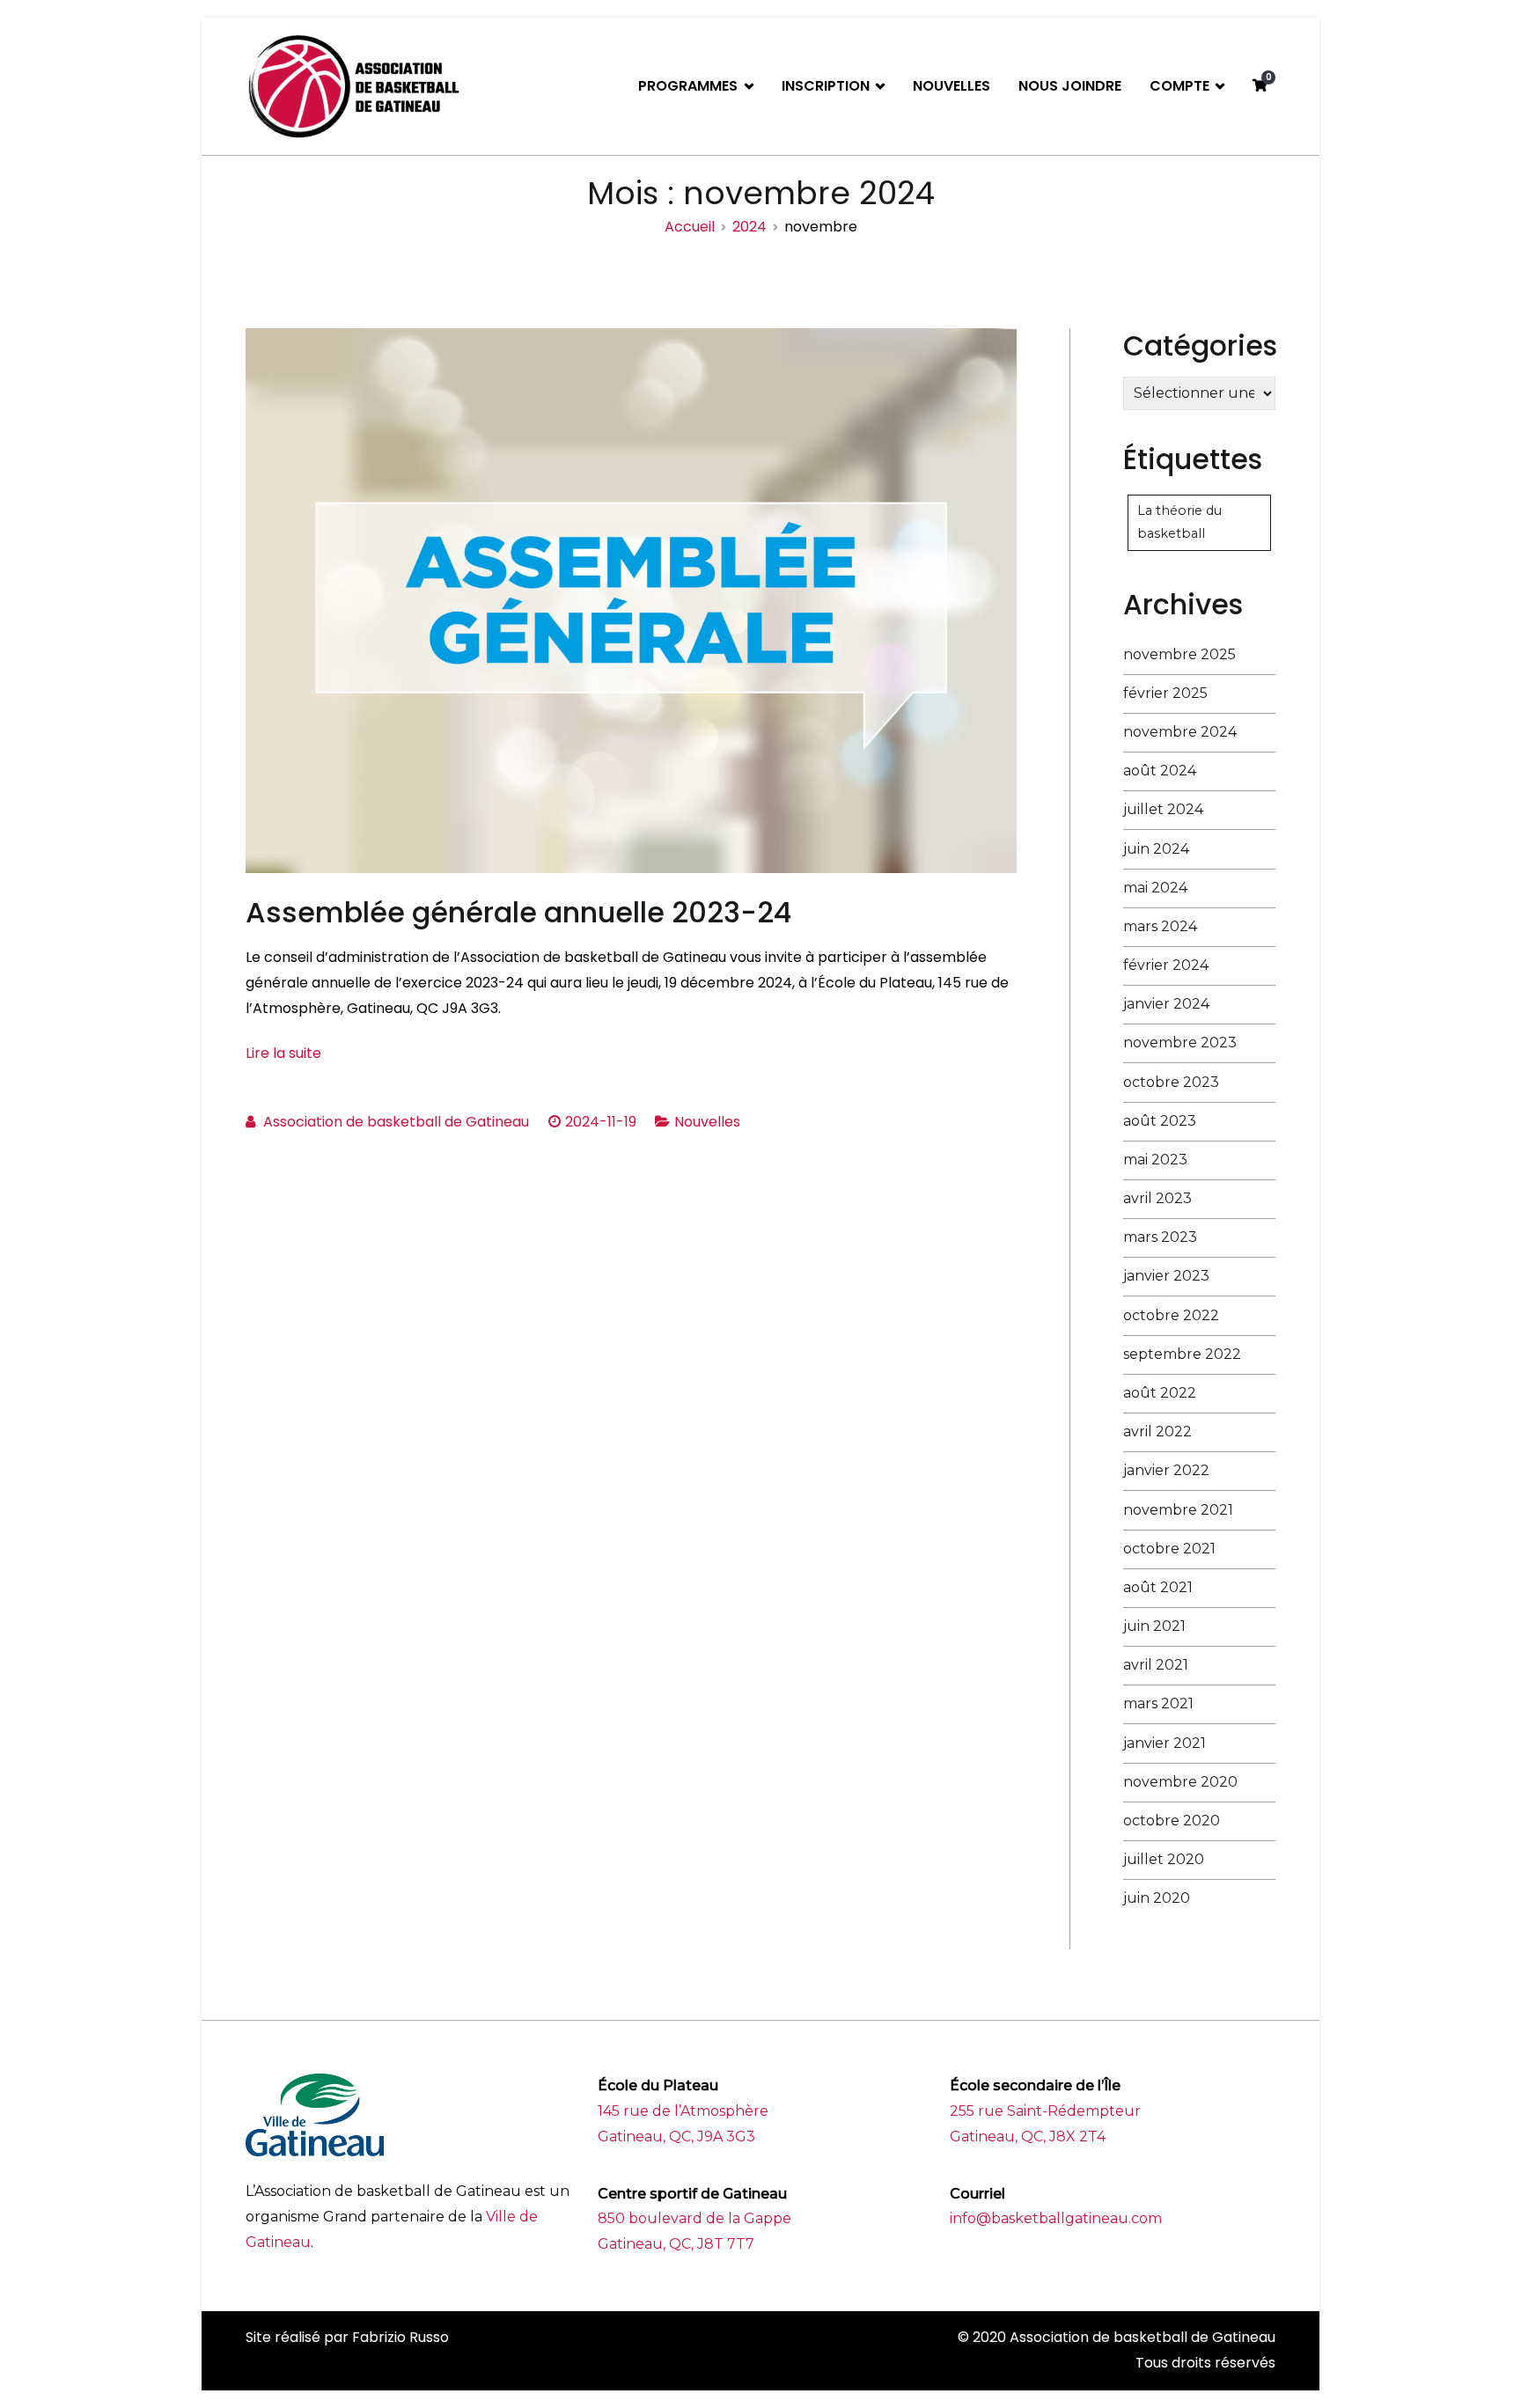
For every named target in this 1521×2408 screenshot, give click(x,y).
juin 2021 (1154, 1626)
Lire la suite (283, 1053)
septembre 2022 (1182, 1354)
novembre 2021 (1178, 1510)
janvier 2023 (1166, 1276)
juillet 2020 (1164, 1859)
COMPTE (1179, 86)
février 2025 (1165, 693)
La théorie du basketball (1179, 522)
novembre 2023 (1180, 1042)
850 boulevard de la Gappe (694, 2218)
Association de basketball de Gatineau (396, 1122)
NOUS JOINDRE (1070, 86)
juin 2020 (1157, 1898)
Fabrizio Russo (400, 2337)
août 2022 (1160, 1393)
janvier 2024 (1166, 1004)
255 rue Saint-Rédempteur (1045, 2111)
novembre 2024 (1180, 732)
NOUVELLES (952, 86)
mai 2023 (1155, 1160)
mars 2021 (1158, 1703)
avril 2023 (1157, 1198)
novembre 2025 (1179, 654)
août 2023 (1160, 1121)
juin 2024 (1156, 849)
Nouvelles (707, 1122)
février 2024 (1166, 965)
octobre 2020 (1172, 1821)
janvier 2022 (1166, 1470)
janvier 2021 (1165, 1743)
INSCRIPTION (826, 86)
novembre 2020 (1180, 1782)
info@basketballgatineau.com (1056, 2218)
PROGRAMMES (688, 86)
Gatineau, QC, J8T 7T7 (676, 2244)
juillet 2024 (1163, 809)
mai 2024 (1155, 888)
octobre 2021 (1169, 1549)
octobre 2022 (1171, 1315)
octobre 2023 (1171, 1082)
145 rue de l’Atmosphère (683, 2111)
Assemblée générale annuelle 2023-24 (518, 912)
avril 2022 (1157, 1432)
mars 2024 (1160, 926)
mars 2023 (1160, 1237)
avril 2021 (1156, 1665)
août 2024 (1160, 771)
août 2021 (1158, 1587)
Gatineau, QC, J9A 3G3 (676, 2136)
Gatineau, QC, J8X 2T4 (1028, 2136)
